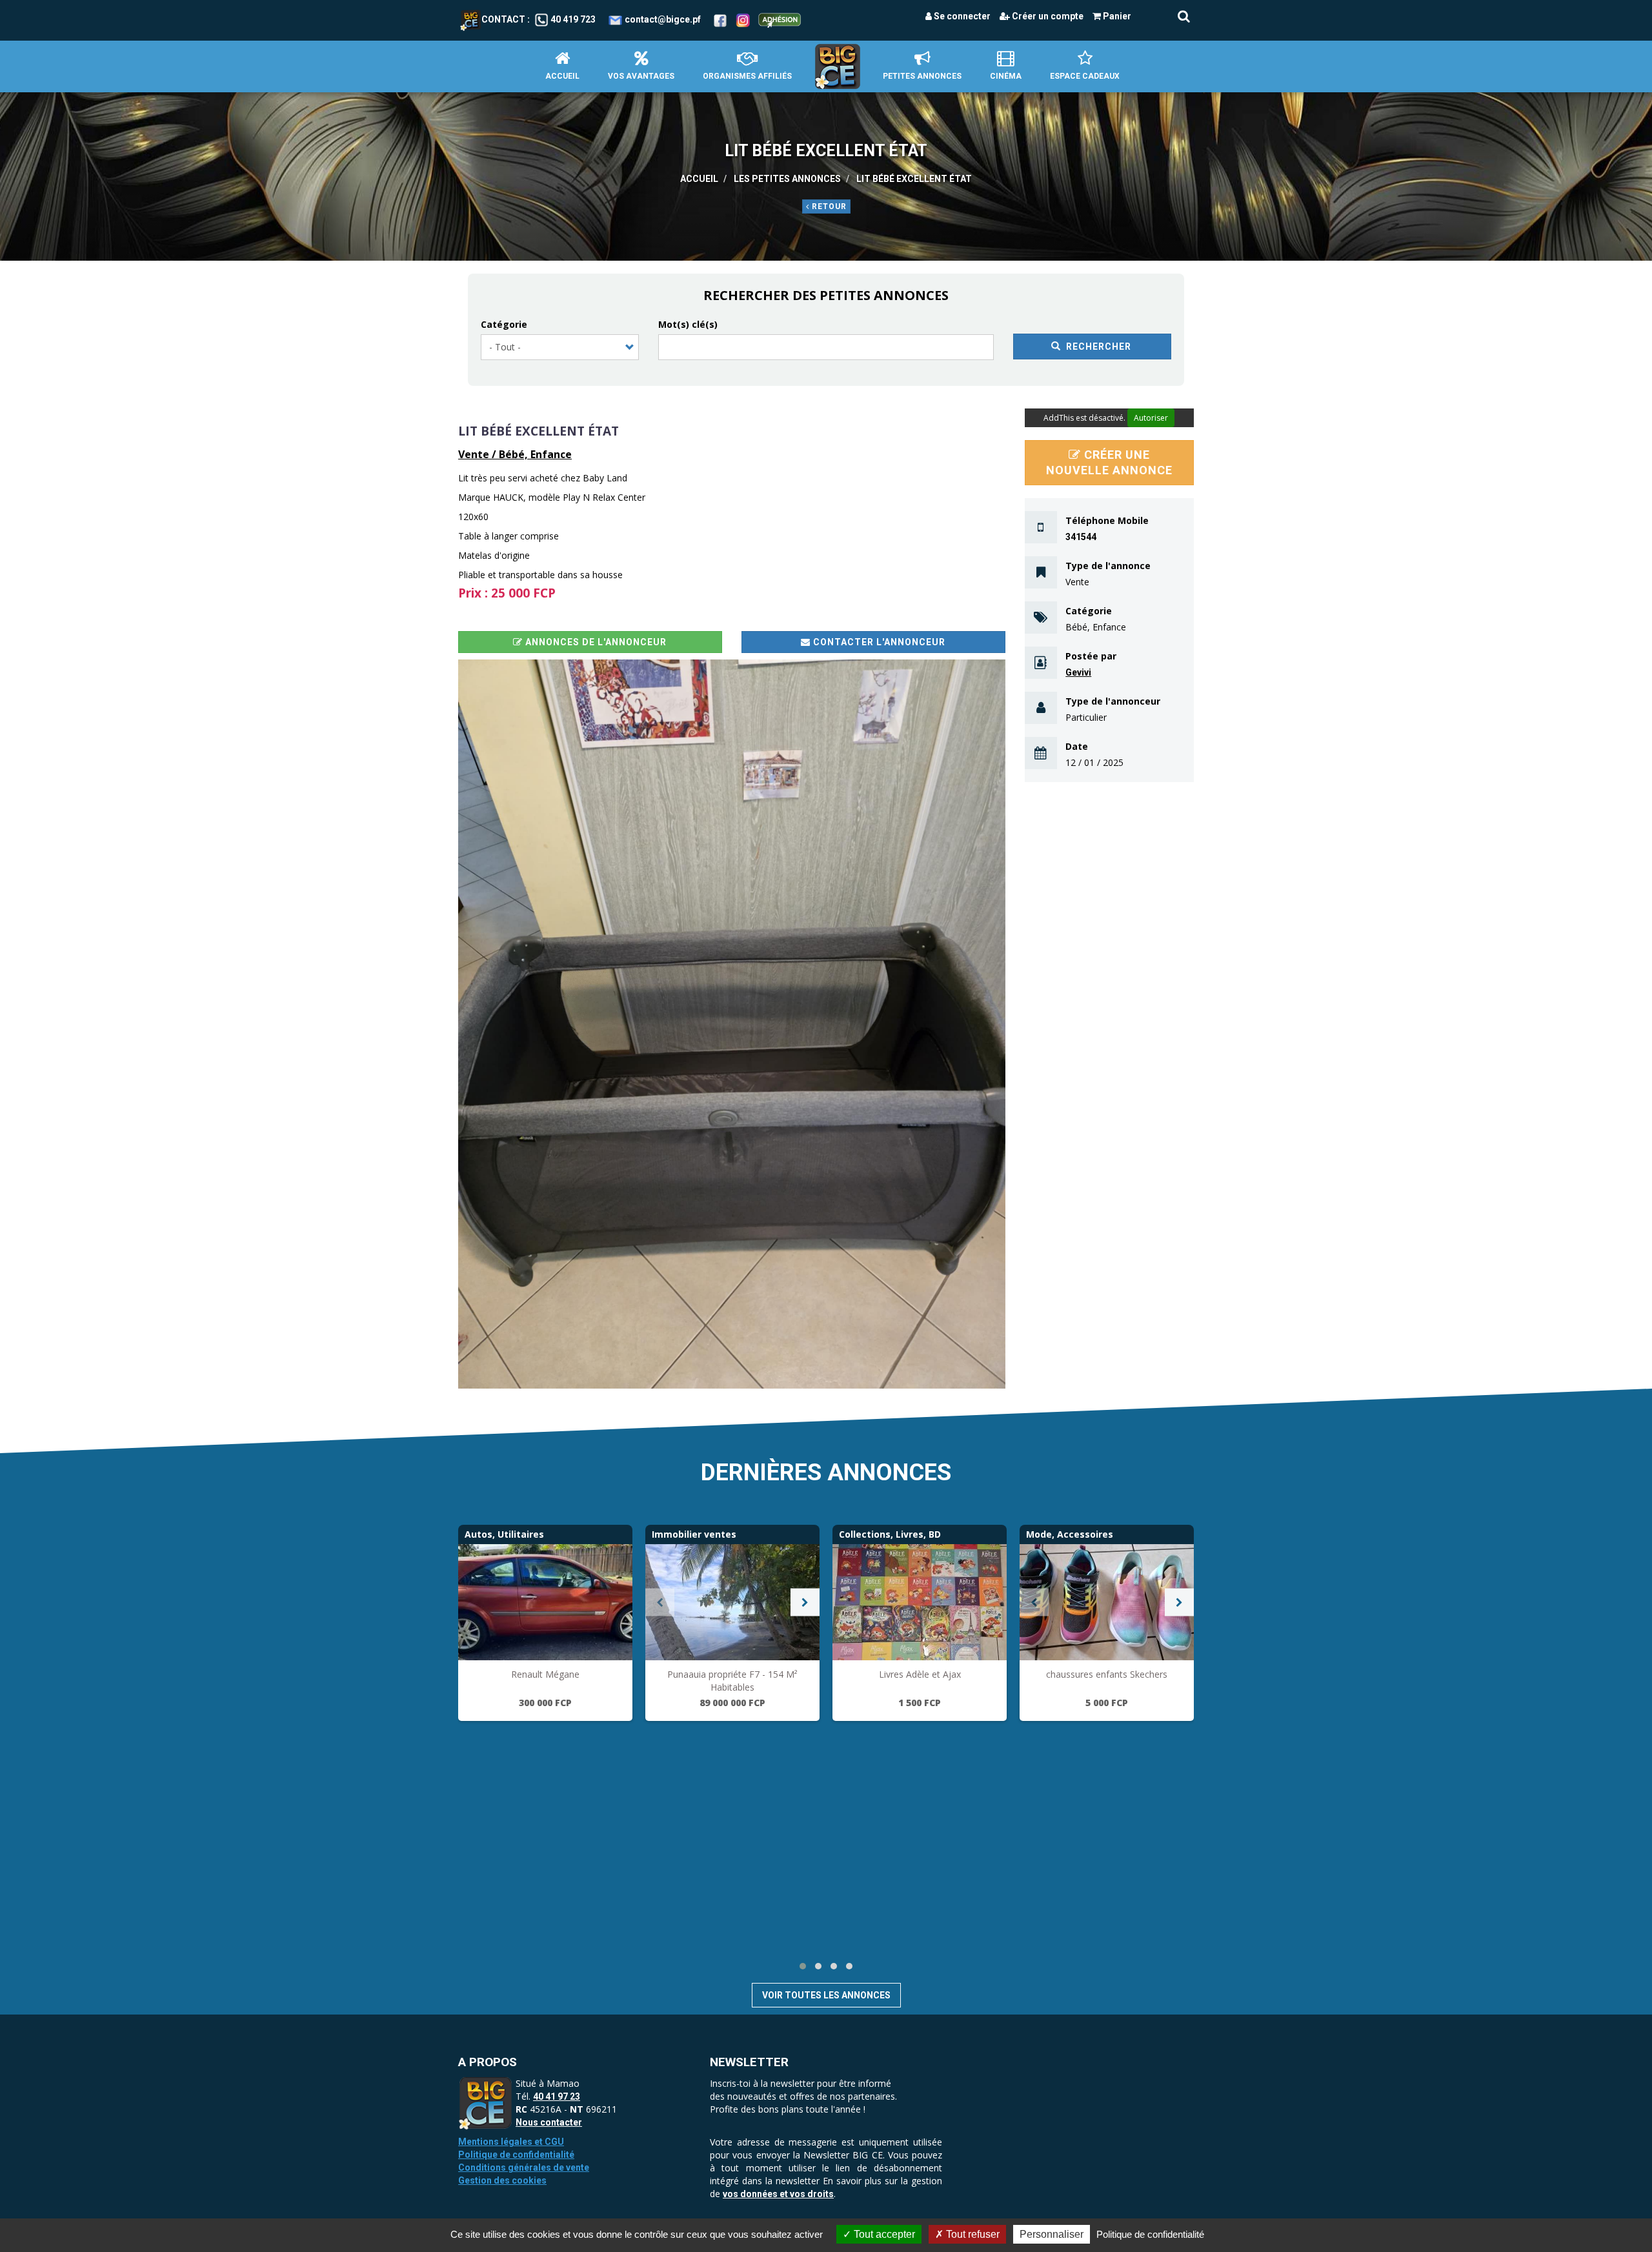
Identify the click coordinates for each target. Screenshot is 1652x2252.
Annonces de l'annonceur (595, 642)
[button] (732, 1024)
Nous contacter (549, 2122)
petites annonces (922, 76)
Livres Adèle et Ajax (920, 1674)
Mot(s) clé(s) (688, 324)
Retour (828, 206)
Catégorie (504, 324)
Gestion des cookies (502, 2180)
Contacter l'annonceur (878, 642)
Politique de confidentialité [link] (1150, 2234)
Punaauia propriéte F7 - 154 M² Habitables (732, 1681)
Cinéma (1006, 76)
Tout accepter (883, 2234)
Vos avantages (641, 76)
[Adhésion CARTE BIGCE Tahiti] (780, 19)
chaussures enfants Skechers (1107, 1674)
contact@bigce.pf (663, 19)
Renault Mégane (545, 1674)
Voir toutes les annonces (826, 1995)
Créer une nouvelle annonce (1109, 462)
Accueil (562, 76)
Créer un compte (1047, 16)
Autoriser (1151, 418)
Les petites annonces (787, 179)
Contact (503, 19)
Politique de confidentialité (516, 2155)
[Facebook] (720, 19)
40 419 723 (573, 19)
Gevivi (1078, 672)
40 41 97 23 (557, 2096)
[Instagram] (743, 19)
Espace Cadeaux (1085, 76)
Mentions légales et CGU (511, 2142)
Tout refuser (972, 2234)
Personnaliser (1052, 2234)
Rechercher (1097, 347)
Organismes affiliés (747, 76)
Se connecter (961, 16)
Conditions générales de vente (524, 2167)
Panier (1116, 16)
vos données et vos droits (778, 2194)
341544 (1081, 537)
